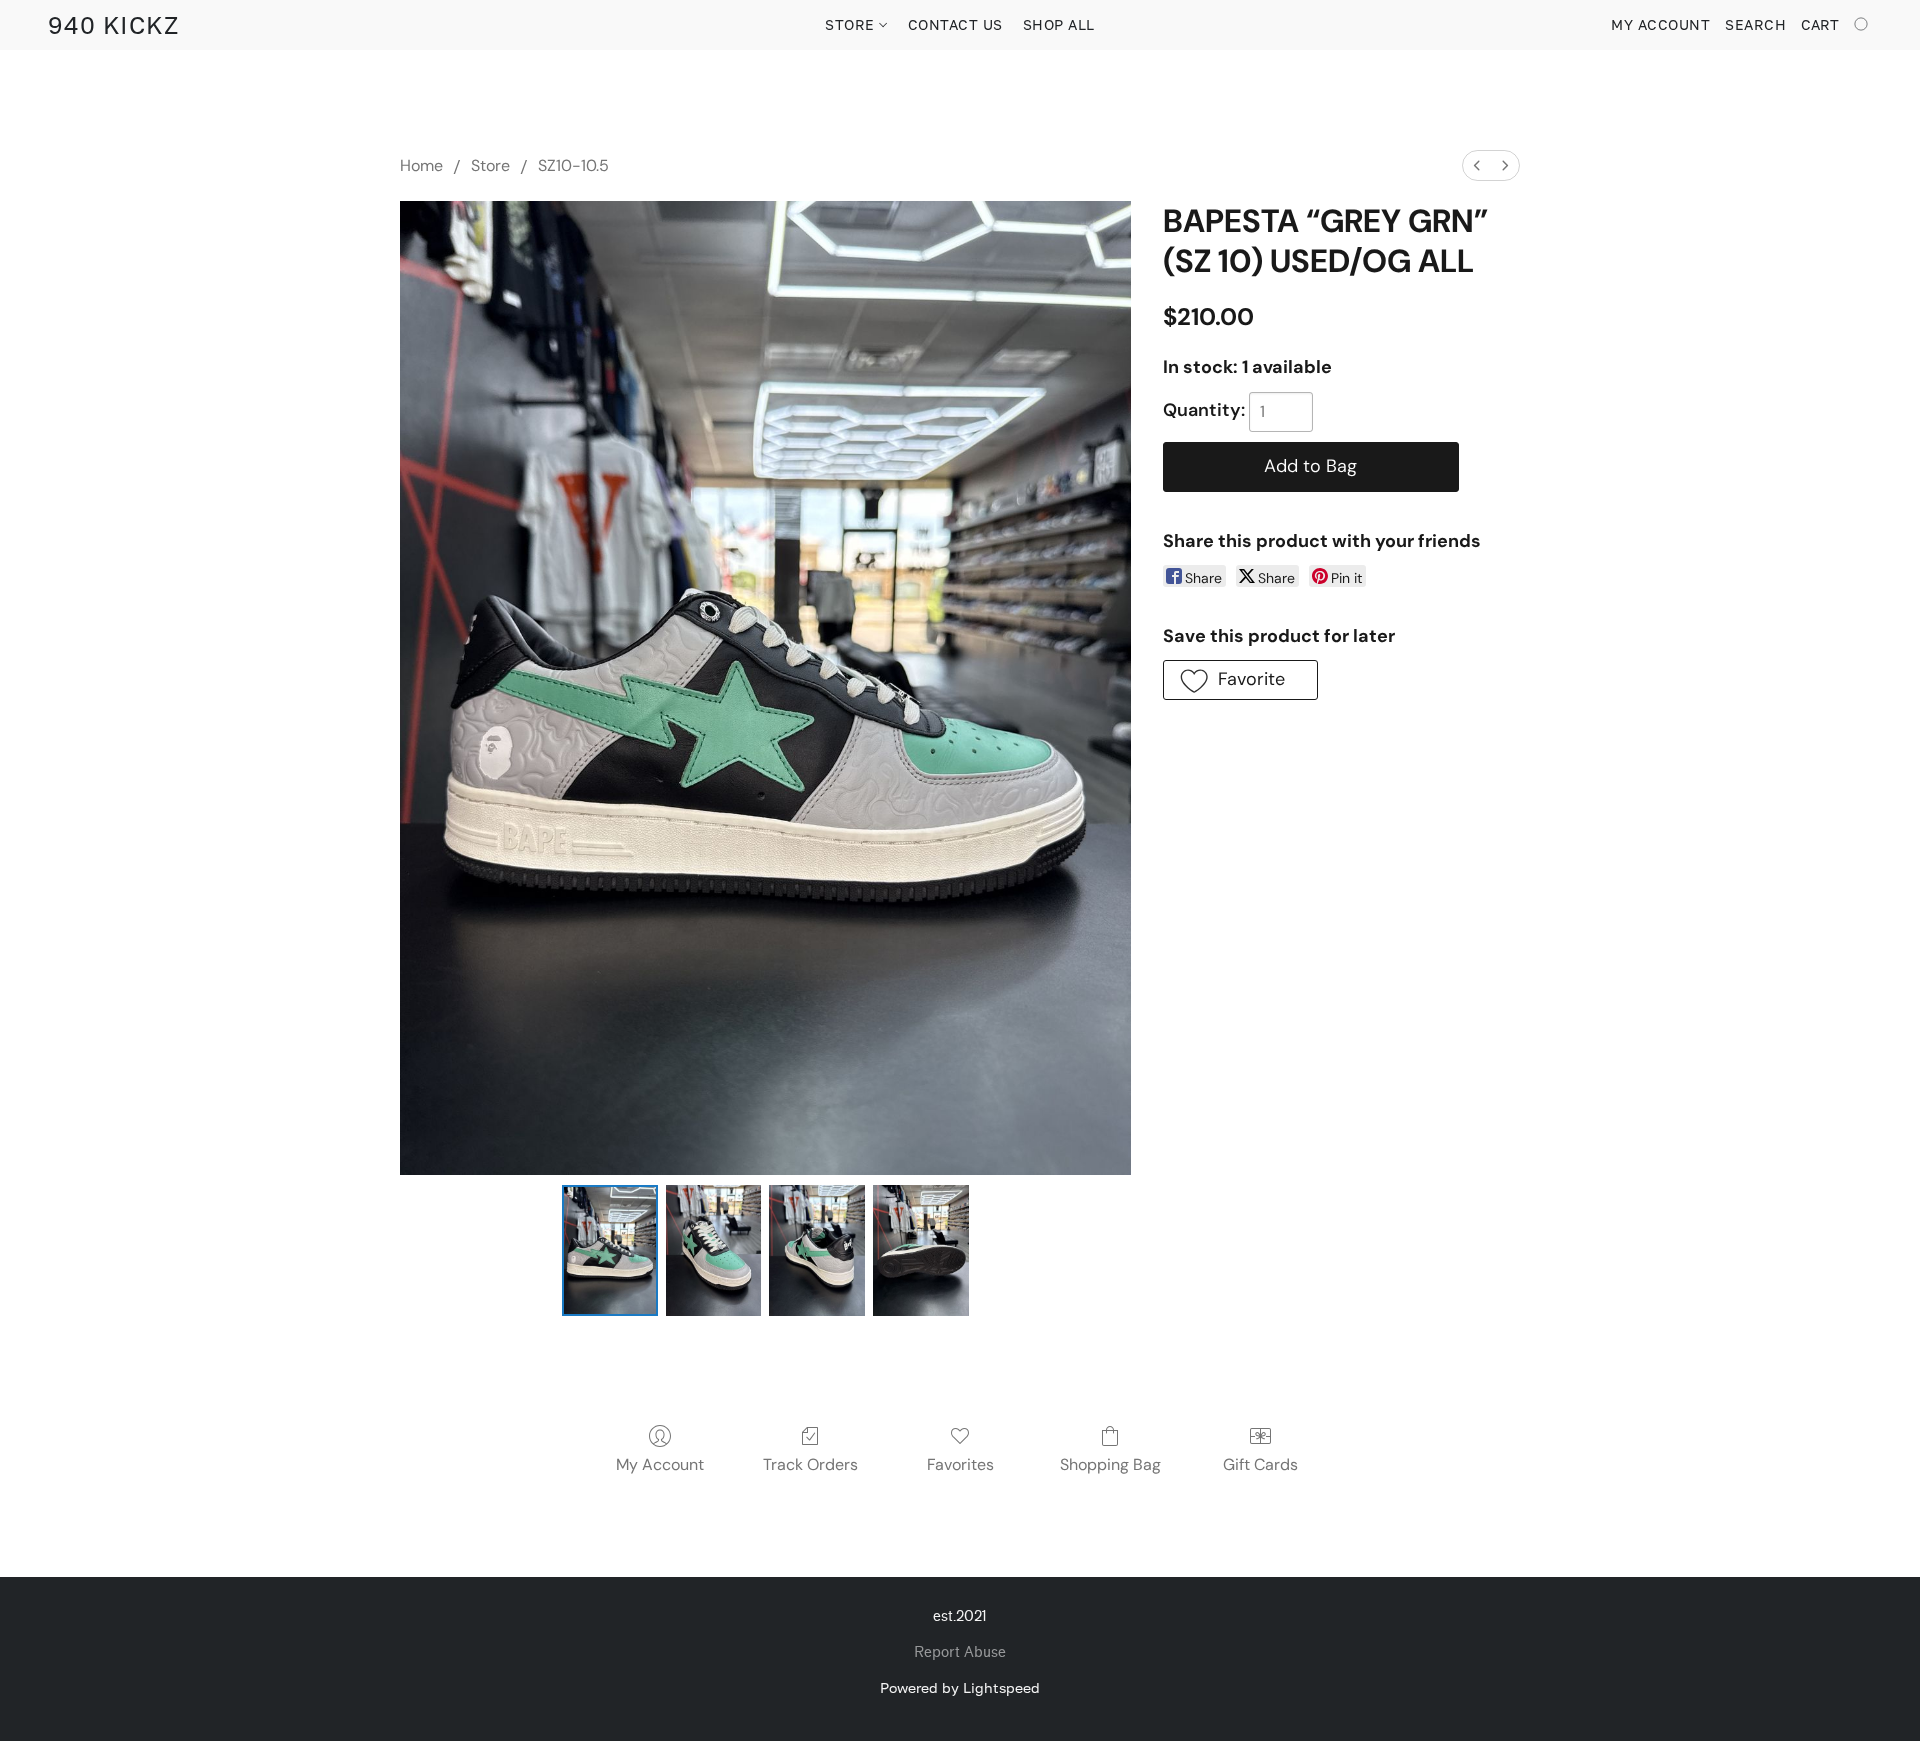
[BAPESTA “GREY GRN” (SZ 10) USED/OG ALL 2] (817, 1250)
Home (421, 165)
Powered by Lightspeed (960, 1687)
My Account (660, 1464)
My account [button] (1660, 24)
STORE (852, 24)
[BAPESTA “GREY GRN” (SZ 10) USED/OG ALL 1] (714, 1250)
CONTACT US (955, 24)
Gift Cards (1260, 1464)
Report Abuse (960, 1652)
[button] (113, 25)
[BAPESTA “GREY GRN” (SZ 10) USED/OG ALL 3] (921, 1250)
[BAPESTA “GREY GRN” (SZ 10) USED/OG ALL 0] (610, 1250)
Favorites (960, 1464)
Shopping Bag (1110, 1464)
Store (490, 165)
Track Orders (810, 1464)
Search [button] (1755, 24)
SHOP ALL (1059, 24)
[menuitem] (1477, 165)
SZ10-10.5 (573, 165)
